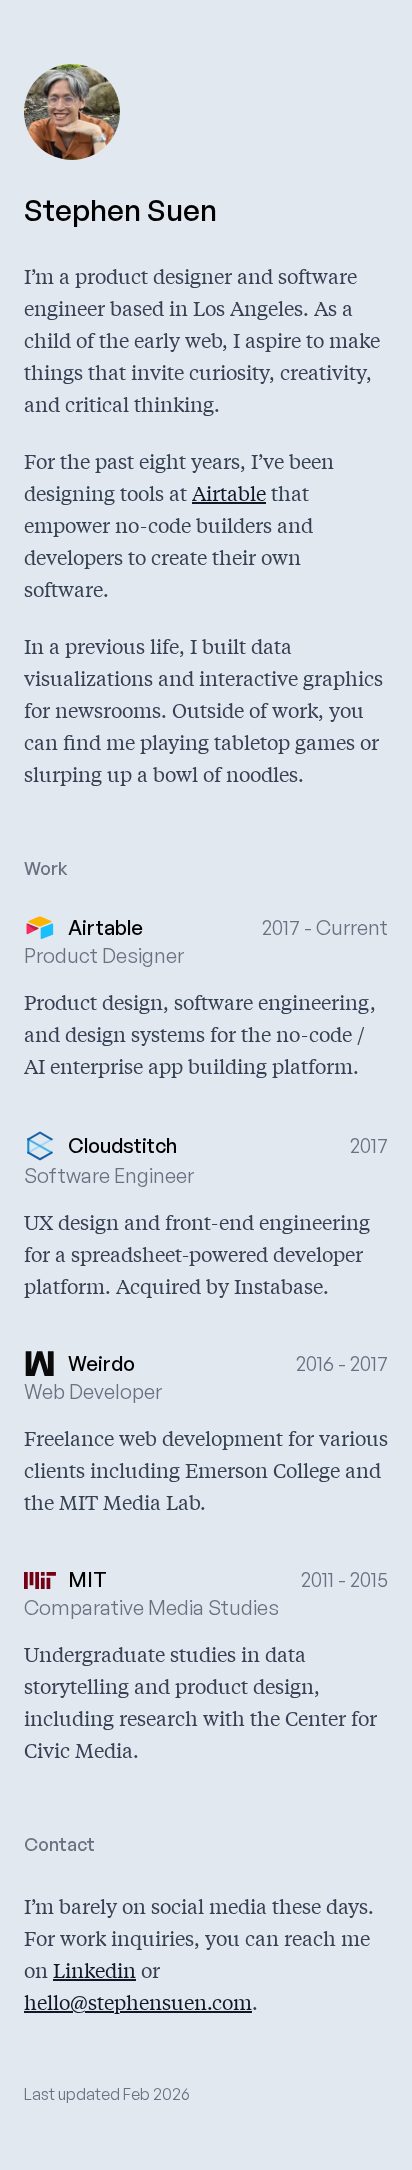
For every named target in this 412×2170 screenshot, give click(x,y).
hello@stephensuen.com (138, 2001)
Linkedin (94, 1969)
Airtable (229, 492)
